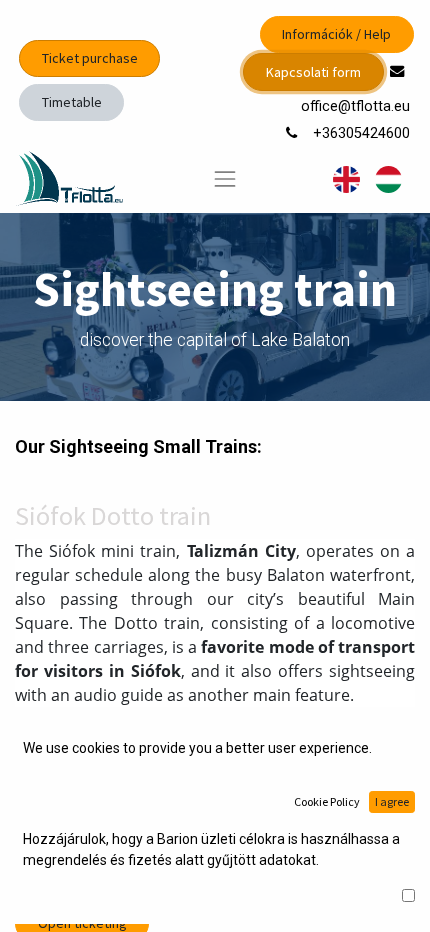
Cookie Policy (327, 801)
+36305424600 (363, 133)
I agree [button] (392, 801)
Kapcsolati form (313, 72)
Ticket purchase (90, 58)
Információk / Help (336, 34)
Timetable (72, 102)
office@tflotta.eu (357, 106)
